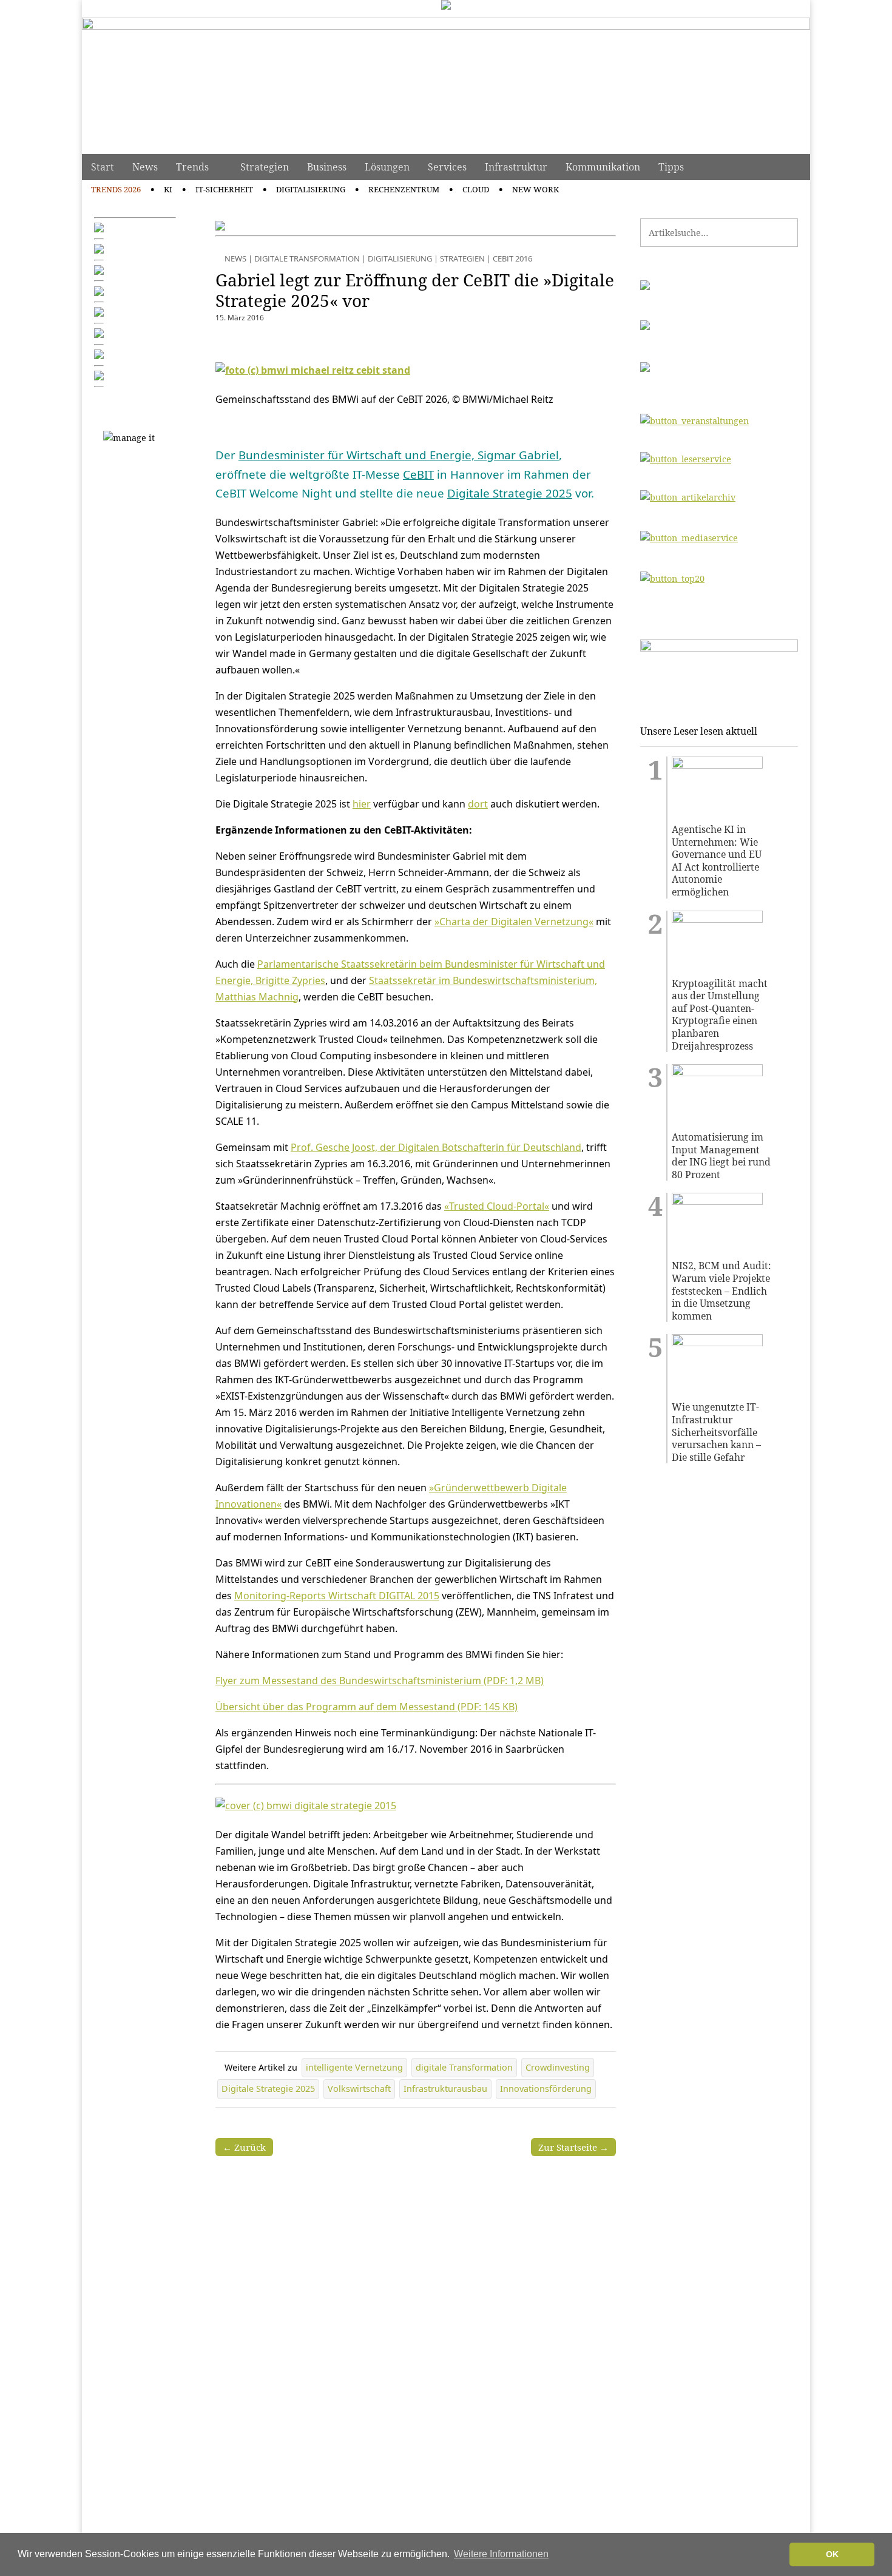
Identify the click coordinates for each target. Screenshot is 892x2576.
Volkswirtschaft (359, 2089)
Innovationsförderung (546, 2089)
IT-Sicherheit (224, 189)
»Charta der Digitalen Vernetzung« (514, 922)
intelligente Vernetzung (354, 2067)
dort (478, 804)
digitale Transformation (464, 2067)
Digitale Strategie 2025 (510, 493)
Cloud (476, 189)
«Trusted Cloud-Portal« (497, 1206)
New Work (536, 189)
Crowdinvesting (558, 2067)
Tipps (671, 167)
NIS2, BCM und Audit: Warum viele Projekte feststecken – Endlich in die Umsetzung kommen (721, 1291)
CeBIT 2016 (512, 258)
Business (327, 167)
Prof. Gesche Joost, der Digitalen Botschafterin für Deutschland (436, 1147)
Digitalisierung (311, 189)
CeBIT (418, 474)
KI (168, 189)
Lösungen (387, 167)
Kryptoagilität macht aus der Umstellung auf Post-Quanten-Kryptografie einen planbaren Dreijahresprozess (720, 1015)
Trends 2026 (116, 189)
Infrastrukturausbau (445, 2089)
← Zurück (244, 2147)
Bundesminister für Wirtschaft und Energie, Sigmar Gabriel (399, 455)
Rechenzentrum (404, 189)
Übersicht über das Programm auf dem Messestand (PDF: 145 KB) (367, 1707)
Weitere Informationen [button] (501, 2554)
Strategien (265, 167)
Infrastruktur (516, 167)
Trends (192, 167)
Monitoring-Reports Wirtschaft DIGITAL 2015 (337, 1596)
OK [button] (832, 2554)
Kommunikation (603, 167)
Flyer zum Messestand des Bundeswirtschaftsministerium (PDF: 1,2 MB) (380, 1681)
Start (103, 167)
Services (447, 167)
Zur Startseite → (573, 2147)
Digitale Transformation (307, 258)
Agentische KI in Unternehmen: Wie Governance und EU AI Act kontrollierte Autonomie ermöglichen (717, 861)
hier (362, 804)
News (145, 167)
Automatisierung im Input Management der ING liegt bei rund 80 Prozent (721, 1156)
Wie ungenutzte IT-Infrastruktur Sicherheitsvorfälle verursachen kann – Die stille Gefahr (716, 1432)
